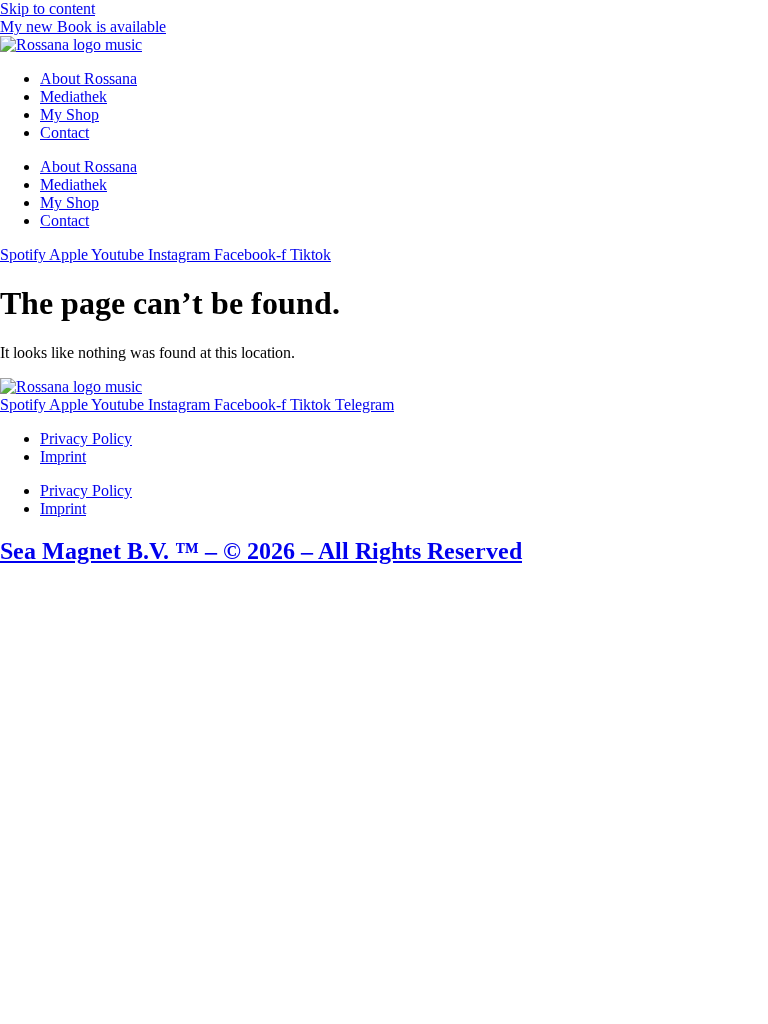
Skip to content (47, 8)
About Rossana (88, 78)
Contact (64, 132)
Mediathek (73, 96)
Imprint (63, 456)
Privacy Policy (86, 438)
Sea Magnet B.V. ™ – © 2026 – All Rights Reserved (261, 551)
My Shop (69, 114)
